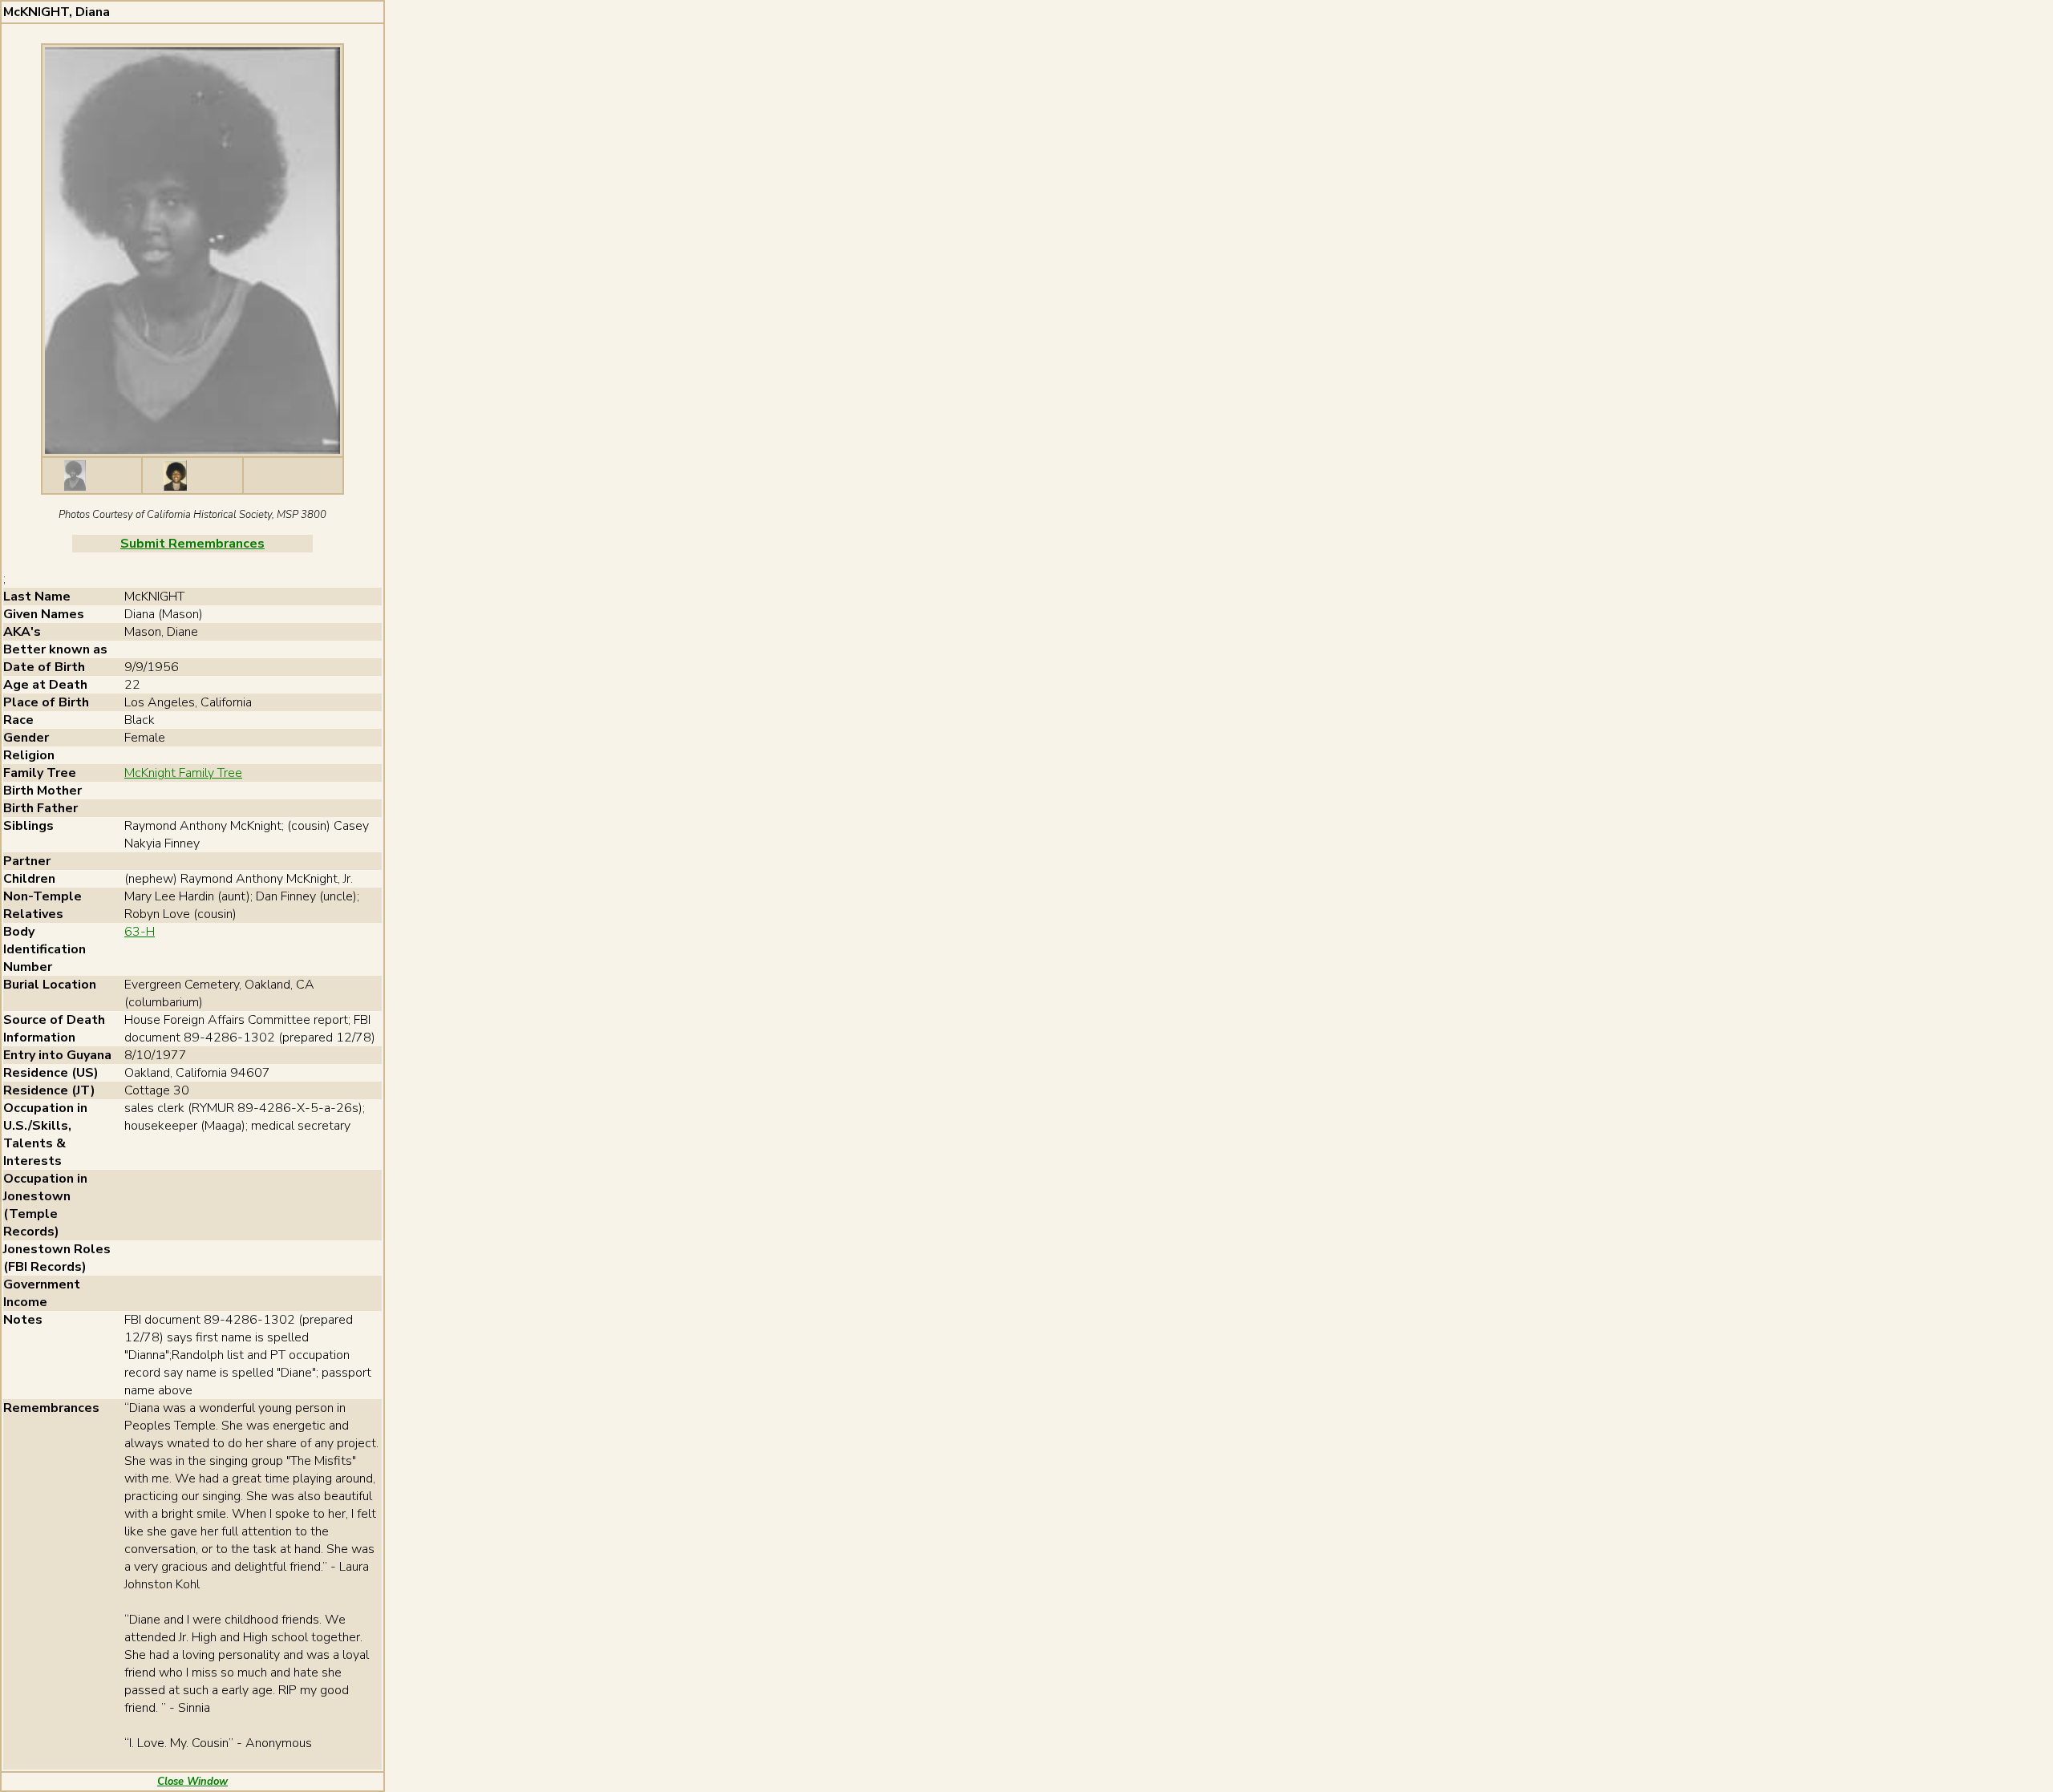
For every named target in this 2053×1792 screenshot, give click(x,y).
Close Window (192, 1782)
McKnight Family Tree (183, 773)
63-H (140, 932)
